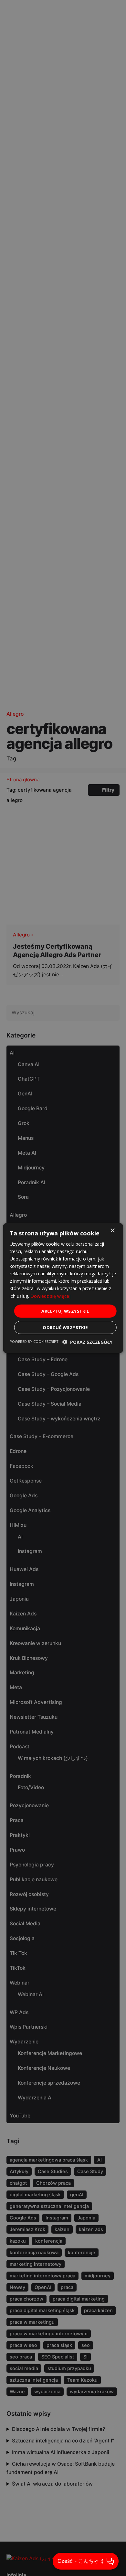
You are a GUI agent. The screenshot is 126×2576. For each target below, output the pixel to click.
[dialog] (63, 1288)
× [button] (112, 1230)
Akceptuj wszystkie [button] (65, 1311)
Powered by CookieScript (34, 1341)
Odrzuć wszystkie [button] (65, 1327)
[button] (87, 1342)
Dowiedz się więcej (50, 1296)
